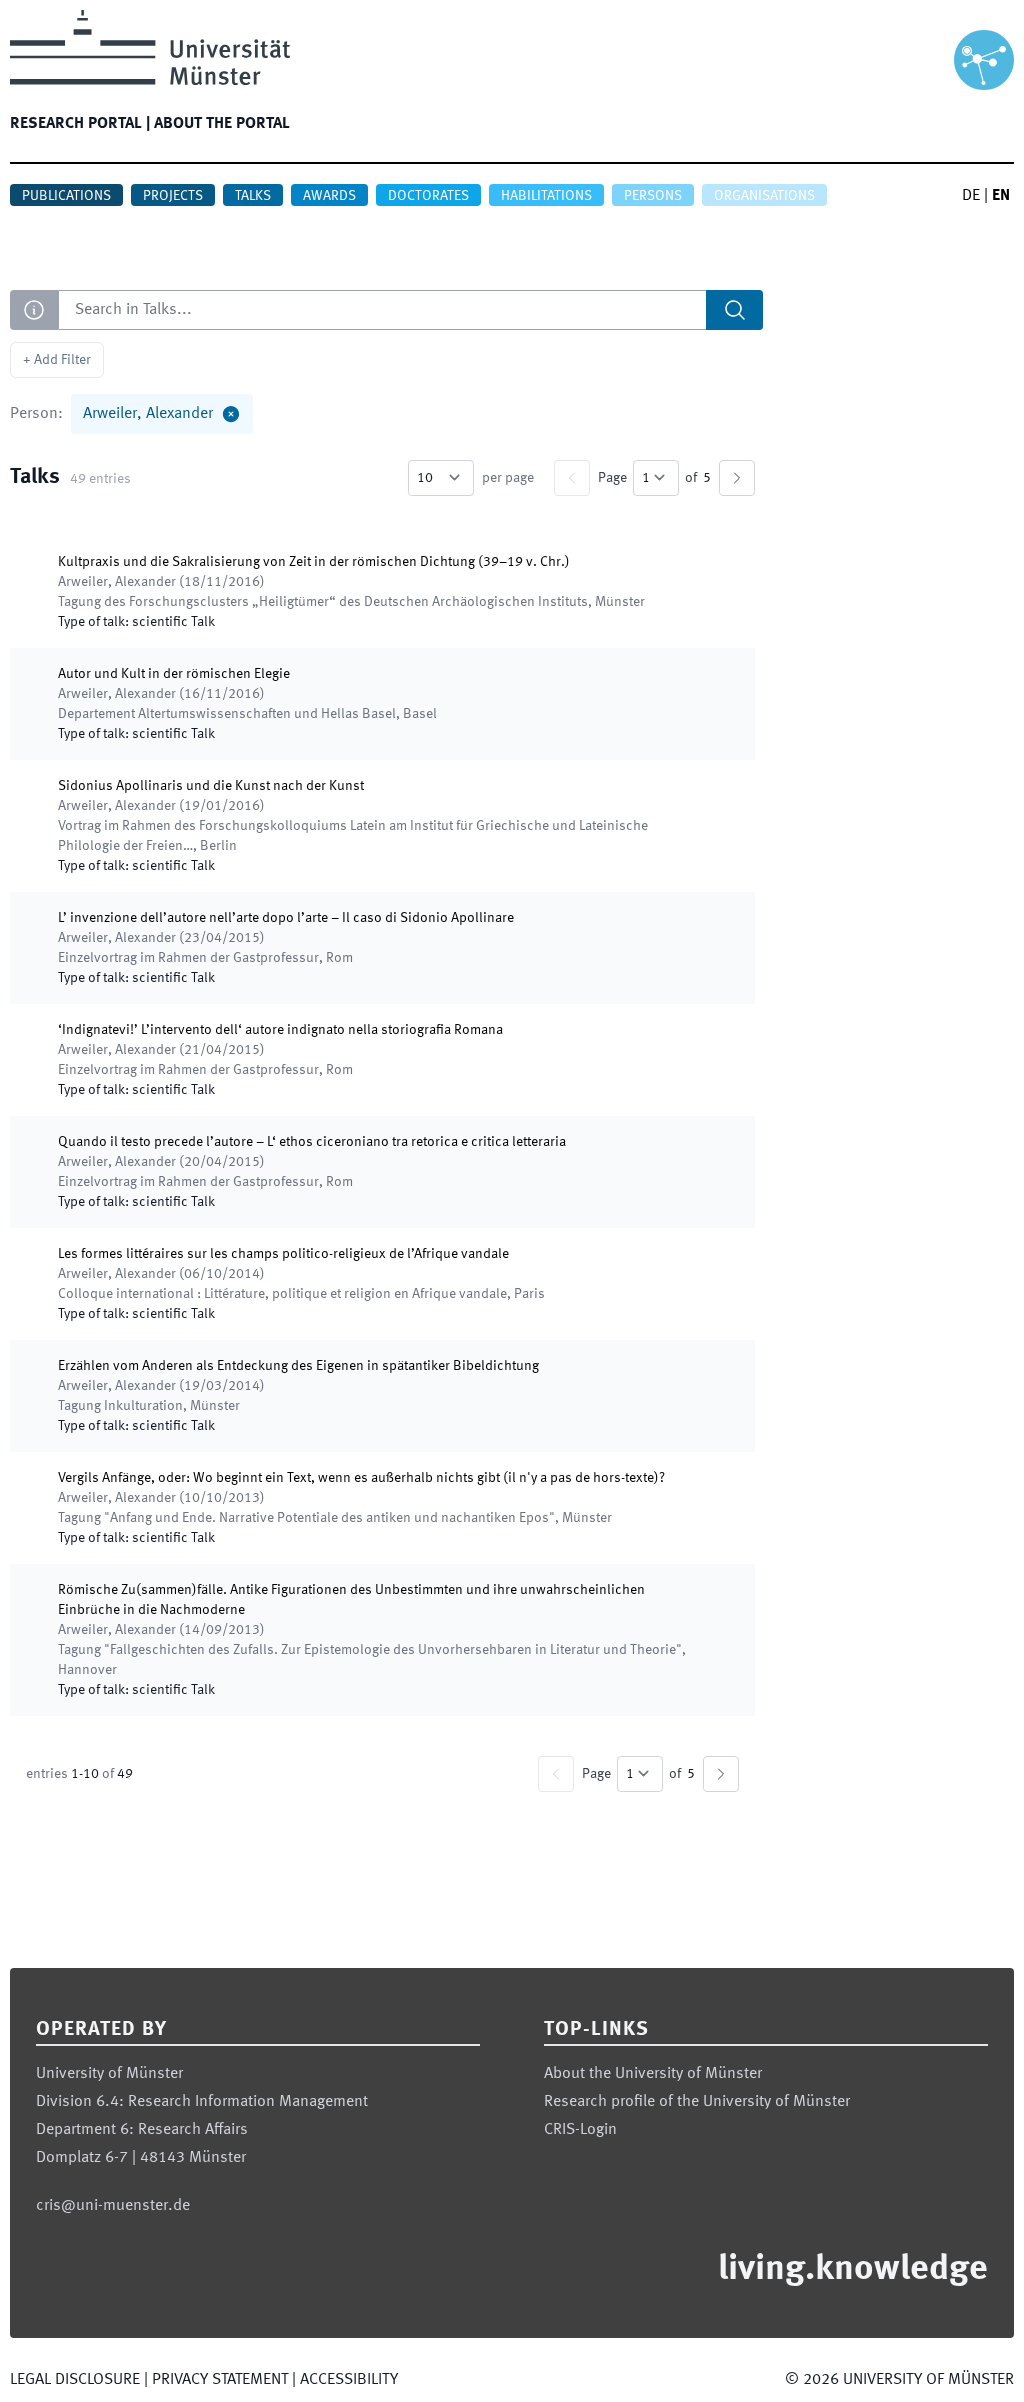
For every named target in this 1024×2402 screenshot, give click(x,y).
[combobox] (410, 310)
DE (971, 196)
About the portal (222, 124)
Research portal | (80, 124)
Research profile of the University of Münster (697, 2102)
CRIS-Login (580, 2130)
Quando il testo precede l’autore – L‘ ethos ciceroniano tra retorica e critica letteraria (312, 1142)
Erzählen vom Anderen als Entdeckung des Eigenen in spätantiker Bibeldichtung (298, 1366)
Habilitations (546, 196)
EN (1001, 196)
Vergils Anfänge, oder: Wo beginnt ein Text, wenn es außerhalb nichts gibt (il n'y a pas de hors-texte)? (361, 1478)
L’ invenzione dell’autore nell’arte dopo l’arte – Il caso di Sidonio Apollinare (286, 918)
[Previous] (572, 478)
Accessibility (349, 2380)
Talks (253, 196)
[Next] (737, 478)
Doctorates (428, 196)
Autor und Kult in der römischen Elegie (174, 674)
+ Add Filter (57, 360)
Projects (173, 196)
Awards (329, 196)
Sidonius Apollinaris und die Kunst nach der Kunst (211, 786)
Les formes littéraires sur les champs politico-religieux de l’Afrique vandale (283, 1254)
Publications (66, 196)
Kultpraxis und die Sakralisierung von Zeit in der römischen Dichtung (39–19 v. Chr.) (314, 562)
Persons (653, 196)
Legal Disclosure (75, 2380)
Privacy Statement (220, 2380)
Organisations (764, 196)
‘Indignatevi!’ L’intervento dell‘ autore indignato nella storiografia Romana (280, 1030)
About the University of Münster (653, 2074)
